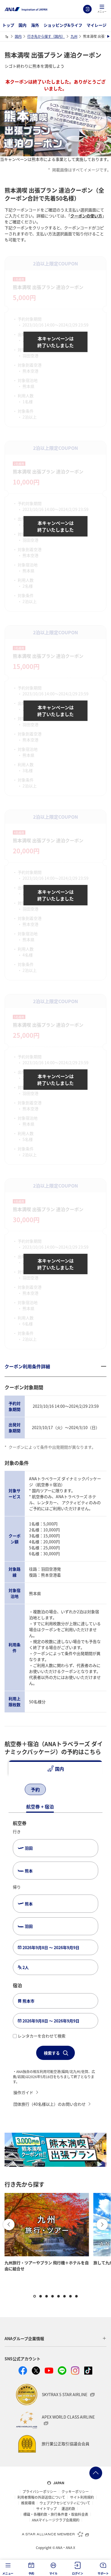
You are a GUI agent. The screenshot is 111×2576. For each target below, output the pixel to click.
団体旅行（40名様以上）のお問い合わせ (50, 2104)
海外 (35, 25)
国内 (22, 25)
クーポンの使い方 (86, 216)
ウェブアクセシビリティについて (65, 2503)
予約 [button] (31, 2573)
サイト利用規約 (82, 2497)
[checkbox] (15, 2036)
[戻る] (14, 1790)
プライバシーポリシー (40, 2492)
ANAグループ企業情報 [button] (24, 2338)
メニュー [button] (8, 2573)
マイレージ (96, 25)
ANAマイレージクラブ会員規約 (56, 2520)
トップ (8, 25)
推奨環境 (28, 2503)
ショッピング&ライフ (63, 25)
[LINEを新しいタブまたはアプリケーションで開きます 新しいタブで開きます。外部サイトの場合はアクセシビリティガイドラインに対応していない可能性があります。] (62, 2371)
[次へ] (61, 1790)
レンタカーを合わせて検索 (42, 2036)
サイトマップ (46, 2509)
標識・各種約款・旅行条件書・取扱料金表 (56, 2514)
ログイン (87, 9)
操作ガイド (23, 2092)
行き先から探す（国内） (46, 36)
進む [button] (102, 2224)
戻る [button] (9, 2224)
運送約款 (68, 2509)
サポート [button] (103, 2573)
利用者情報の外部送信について (41, 2497)
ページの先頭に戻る (96, 2473)
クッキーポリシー (75, 2492)
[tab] (55, 1769)
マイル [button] (53, 2573)
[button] (102, 9)
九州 (74, 36)
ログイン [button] (78, 2573)
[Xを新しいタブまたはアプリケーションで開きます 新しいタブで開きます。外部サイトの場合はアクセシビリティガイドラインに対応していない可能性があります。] (36, 2371)
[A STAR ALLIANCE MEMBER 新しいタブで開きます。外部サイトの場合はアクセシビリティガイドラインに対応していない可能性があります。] (55, 2534)
